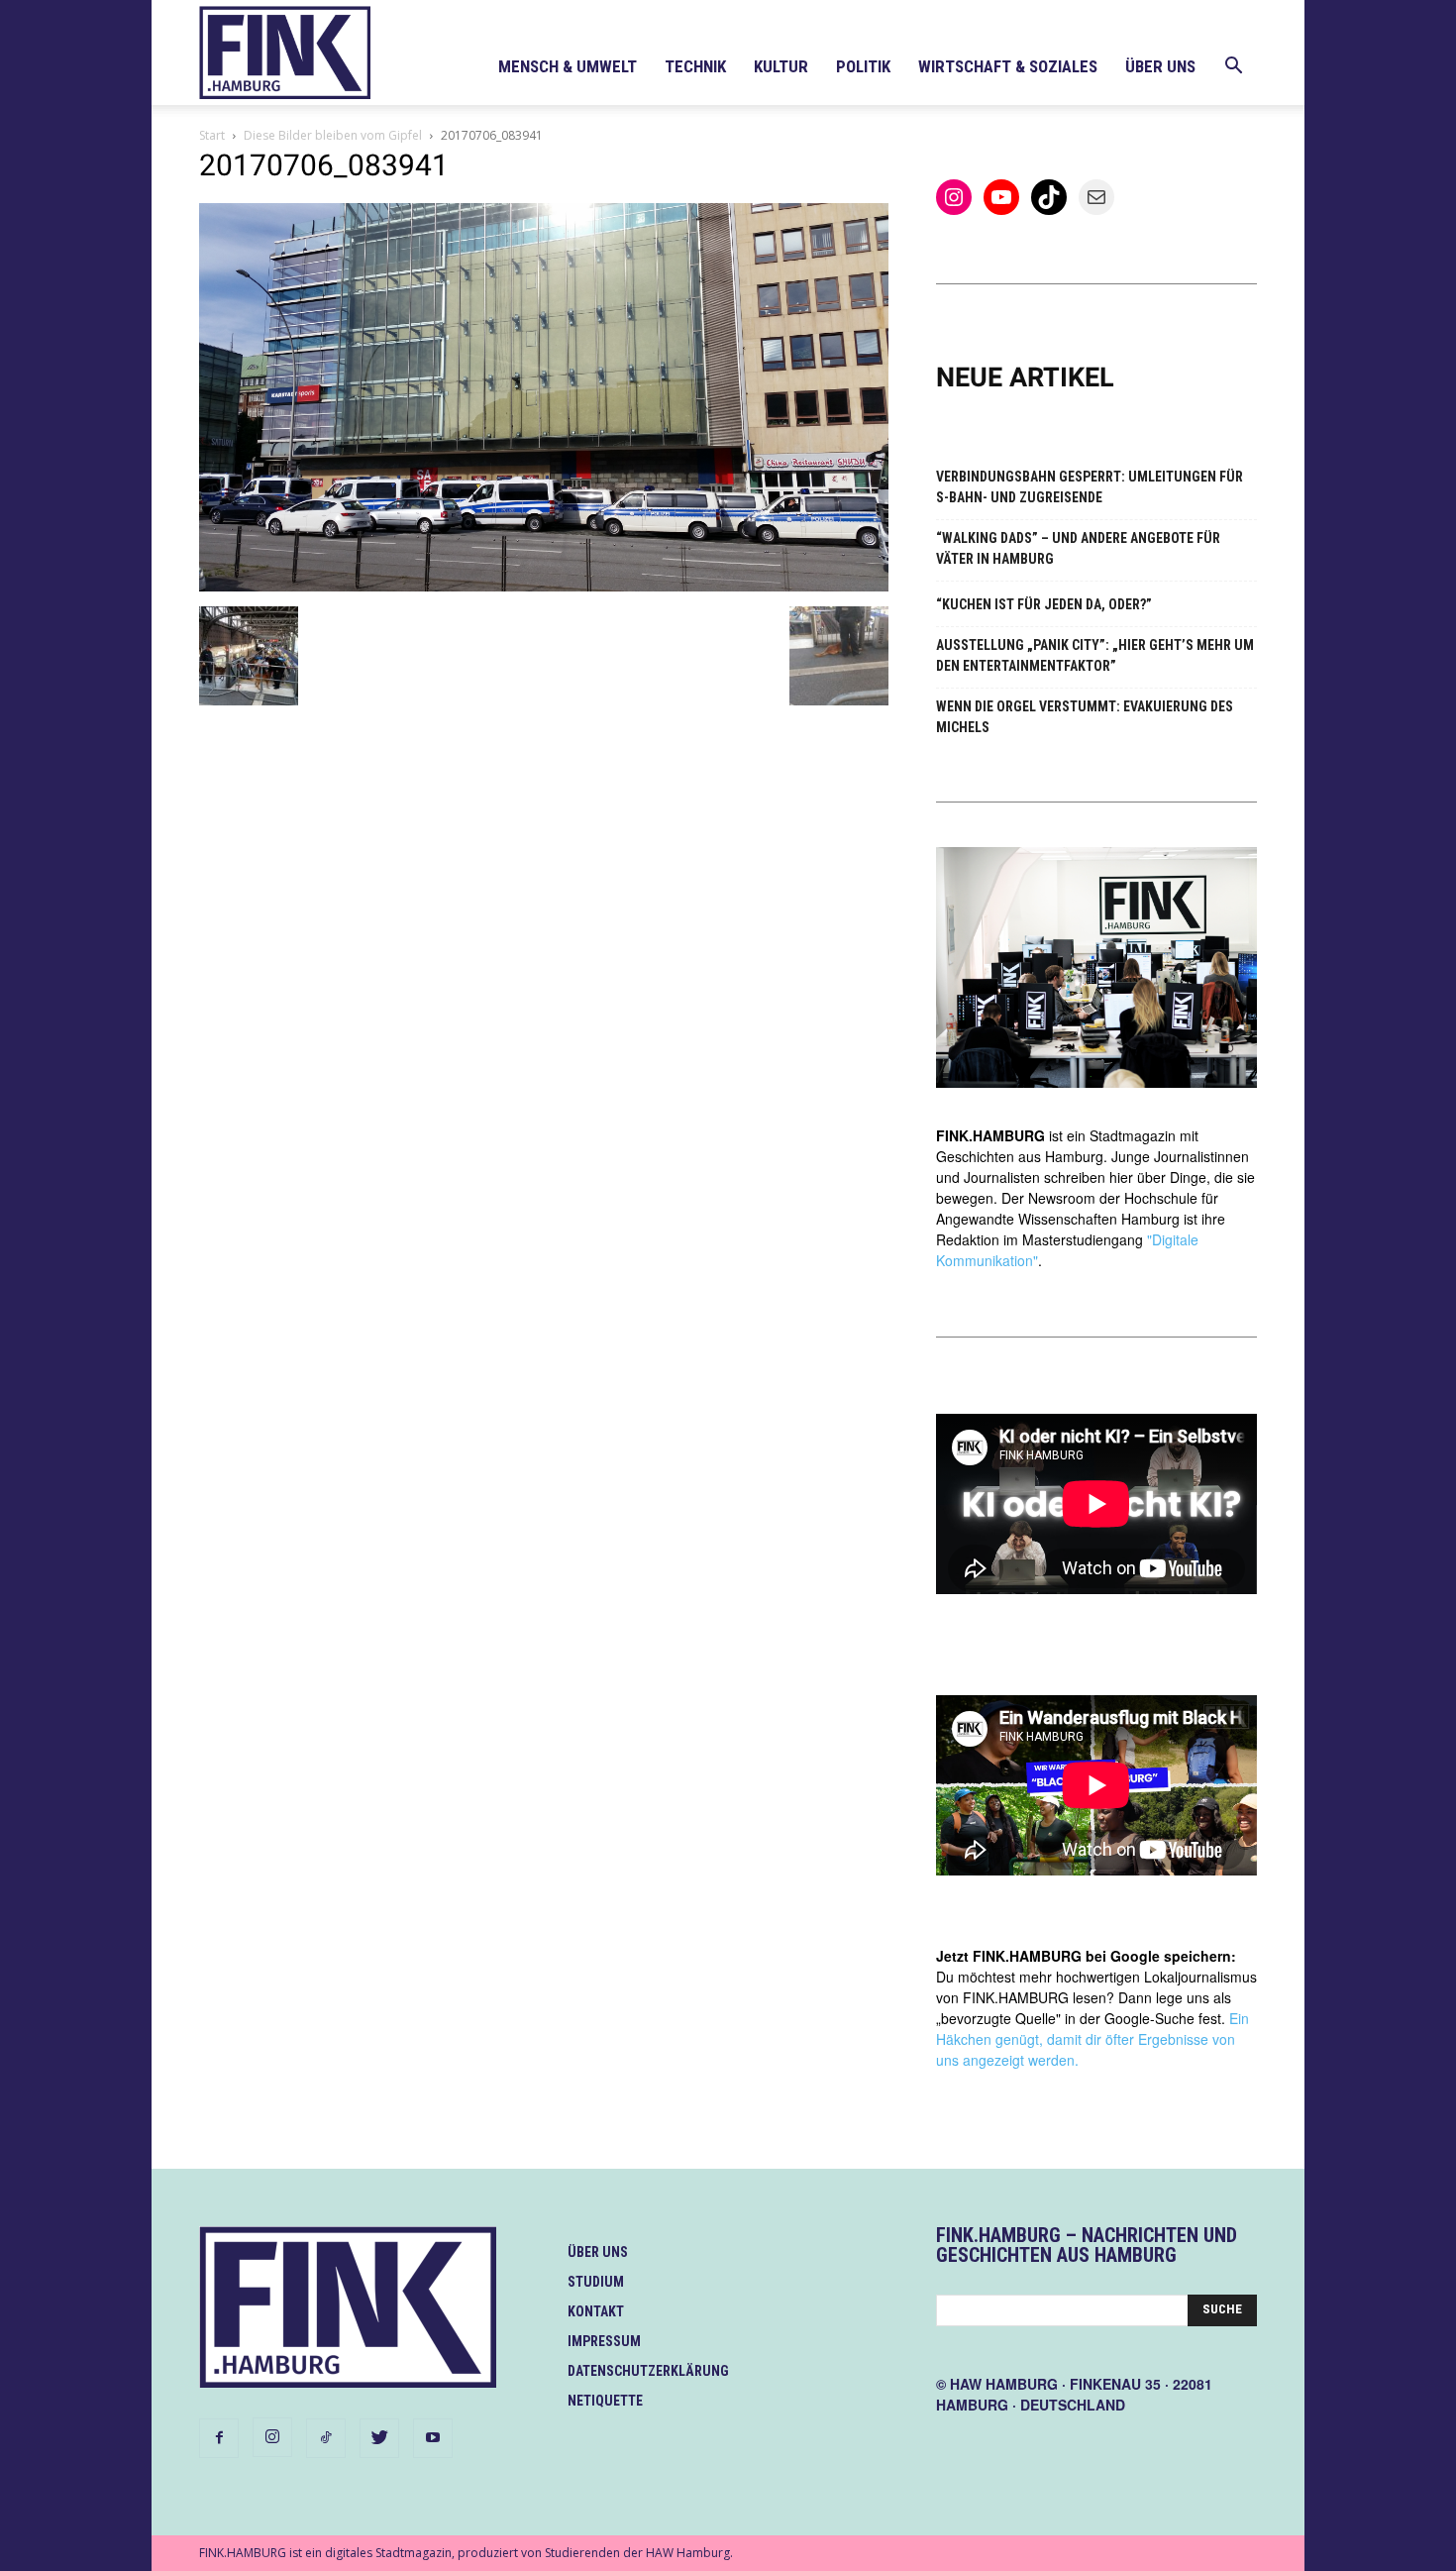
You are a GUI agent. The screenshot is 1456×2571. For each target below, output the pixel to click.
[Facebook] (219, 2438)
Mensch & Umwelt (568, 66)
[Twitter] (379, 2438)
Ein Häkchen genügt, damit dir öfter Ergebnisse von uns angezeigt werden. (1092, 2039)
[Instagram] (272, 2437)
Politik (863, 66)
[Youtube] (433, 2438)
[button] (1233, 68)
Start (212, 135)
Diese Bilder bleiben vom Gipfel (333, 135)
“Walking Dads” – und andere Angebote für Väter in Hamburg (1078, 548)
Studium (596, 2282)
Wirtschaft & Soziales (1008, 66)
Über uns (1160, 66)
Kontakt (596, 2311)
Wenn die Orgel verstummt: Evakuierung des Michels (1085, 717)
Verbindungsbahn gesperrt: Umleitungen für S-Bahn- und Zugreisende (1090, 487)
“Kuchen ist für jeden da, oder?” (1044, 604)
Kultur (781, 66)
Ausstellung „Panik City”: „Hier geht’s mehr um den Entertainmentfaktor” (1095, 655)
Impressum (604, 2341)
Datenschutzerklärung (648, 2371)
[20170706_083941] (544, 586)
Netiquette (605, 2401)
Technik (695, 66)
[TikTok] (326, 2438)
